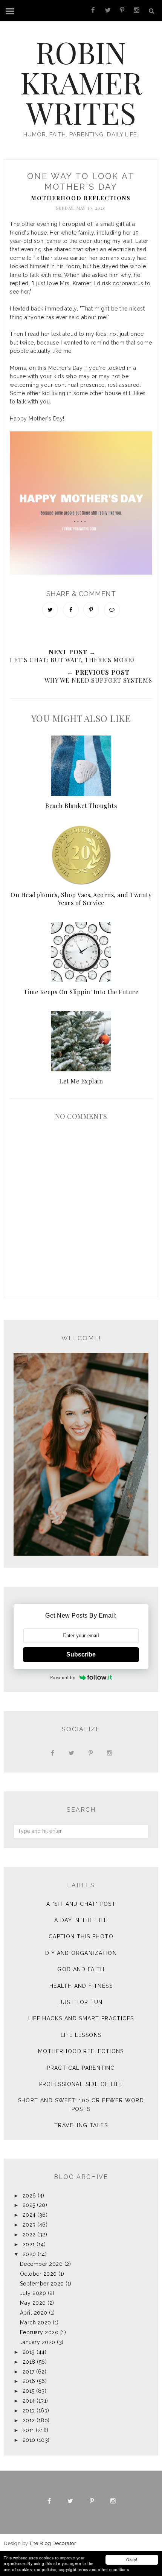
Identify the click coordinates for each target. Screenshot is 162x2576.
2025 (29, 2205)
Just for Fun (81, 2002)
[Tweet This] (50, 610)
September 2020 (42, 2284)
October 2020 (38, 2274)
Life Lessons (81, 2035)
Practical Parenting (81, 2068)
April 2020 (34, 2313)
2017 (29, 2372)
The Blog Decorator (53, 2543)
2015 (29, 2391)
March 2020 (36, 2323)
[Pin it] (91, 610)
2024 (29, 2215)
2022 (29, 2234)
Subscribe (81, 1654)
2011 (28, 2430)
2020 (29, 2254)
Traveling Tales (81, 2125)
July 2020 (33, 2293)
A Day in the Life (81, 1920)
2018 (29, 2362)
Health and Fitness (81, 1986)
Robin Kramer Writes (81, 82)
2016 (29, 2381)
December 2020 (41, 2264)
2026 (29, 2196)
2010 (29, 2440)
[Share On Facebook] (71, 610)
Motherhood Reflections (81, 198)
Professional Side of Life (81, 2084)
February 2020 (39, 2332)
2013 (29, 2411)
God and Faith (81, 1969)
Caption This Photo (81, 1936)
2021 (29, 2244)
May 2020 (33, 2303)
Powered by (63, 1677)
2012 (29, 2420)
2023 (29, 2225)
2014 (29, 2401)
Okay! (132, 2560)
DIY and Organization (81, 1953)
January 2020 (38, 2342)
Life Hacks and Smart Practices (81, 2018)
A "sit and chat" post (81, 1904)
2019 (29, 2352)
